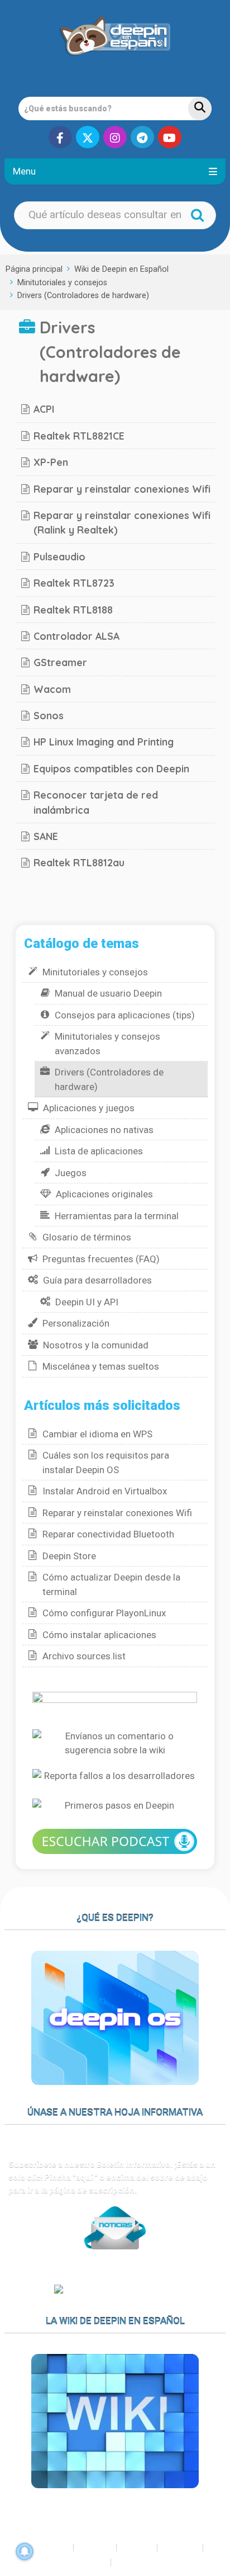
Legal (94, 2563)
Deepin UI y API (87, 1302)
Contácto (147, 2563)
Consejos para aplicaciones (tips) (125, 1015)
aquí (85, 2177)
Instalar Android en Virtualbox (105, 1491)
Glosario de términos (87, 1237)
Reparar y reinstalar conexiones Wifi (122, 489)
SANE (46, 836)
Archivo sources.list (84, 1656)
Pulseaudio (59, 556)
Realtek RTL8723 (74, 583)
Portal (55, 2547)
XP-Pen (51, 462)
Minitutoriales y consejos (62, 283)
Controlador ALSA (76, 636)
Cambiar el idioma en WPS (97, 1434)
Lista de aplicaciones (99, 1151)
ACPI (44, 409)
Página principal (34, 269)
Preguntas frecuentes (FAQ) (101, 1259)
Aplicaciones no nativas (104, 1130)
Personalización (76, 1323)
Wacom (52, 689)
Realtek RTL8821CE (79, 436)
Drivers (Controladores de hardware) (83, 296)
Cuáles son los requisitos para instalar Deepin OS (106, 1462)
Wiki (142, 2547)
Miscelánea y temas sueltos (101, 1366)
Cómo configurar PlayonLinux (104, 1613)
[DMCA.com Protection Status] (115, 2291)
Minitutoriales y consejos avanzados (107, 1044)
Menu (24, 171)
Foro (101, 2547)
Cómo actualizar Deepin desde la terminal (111, 1584)
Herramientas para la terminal (117, 1216)
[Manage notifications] (25, 2551)
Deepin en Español (46, 2517)
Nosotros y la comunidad (96, 1345)
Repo (186, 2547)
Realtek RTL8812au (79, 862)
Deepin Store (69, 1556)
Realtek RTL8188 (73, 610)
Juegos (71, 1173)
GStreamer (60, 662)
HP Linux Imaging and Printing (104, 742)
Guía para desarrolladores (97, 1280)
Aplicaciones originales (104, 1194)
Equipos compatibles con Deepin (111, 768)
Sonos (49, 715)
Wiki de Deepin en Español (121, 269)
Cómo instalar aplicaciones (99, 1635)
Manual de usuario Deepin (108, 993)
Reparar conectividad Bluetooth (108, 1534)
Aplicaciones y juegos (89, 1108)
